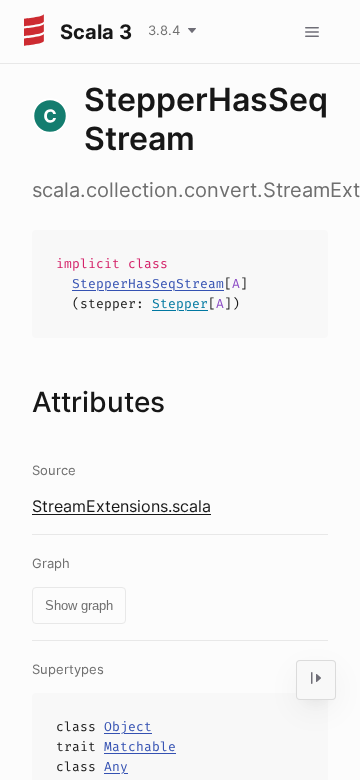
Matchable (140, 746)
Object (128, 726)
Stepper (180, 303)
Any (116, 766)
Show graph (79, 605)
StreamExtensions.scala (121, 506)
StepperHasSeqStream (148, 283)
